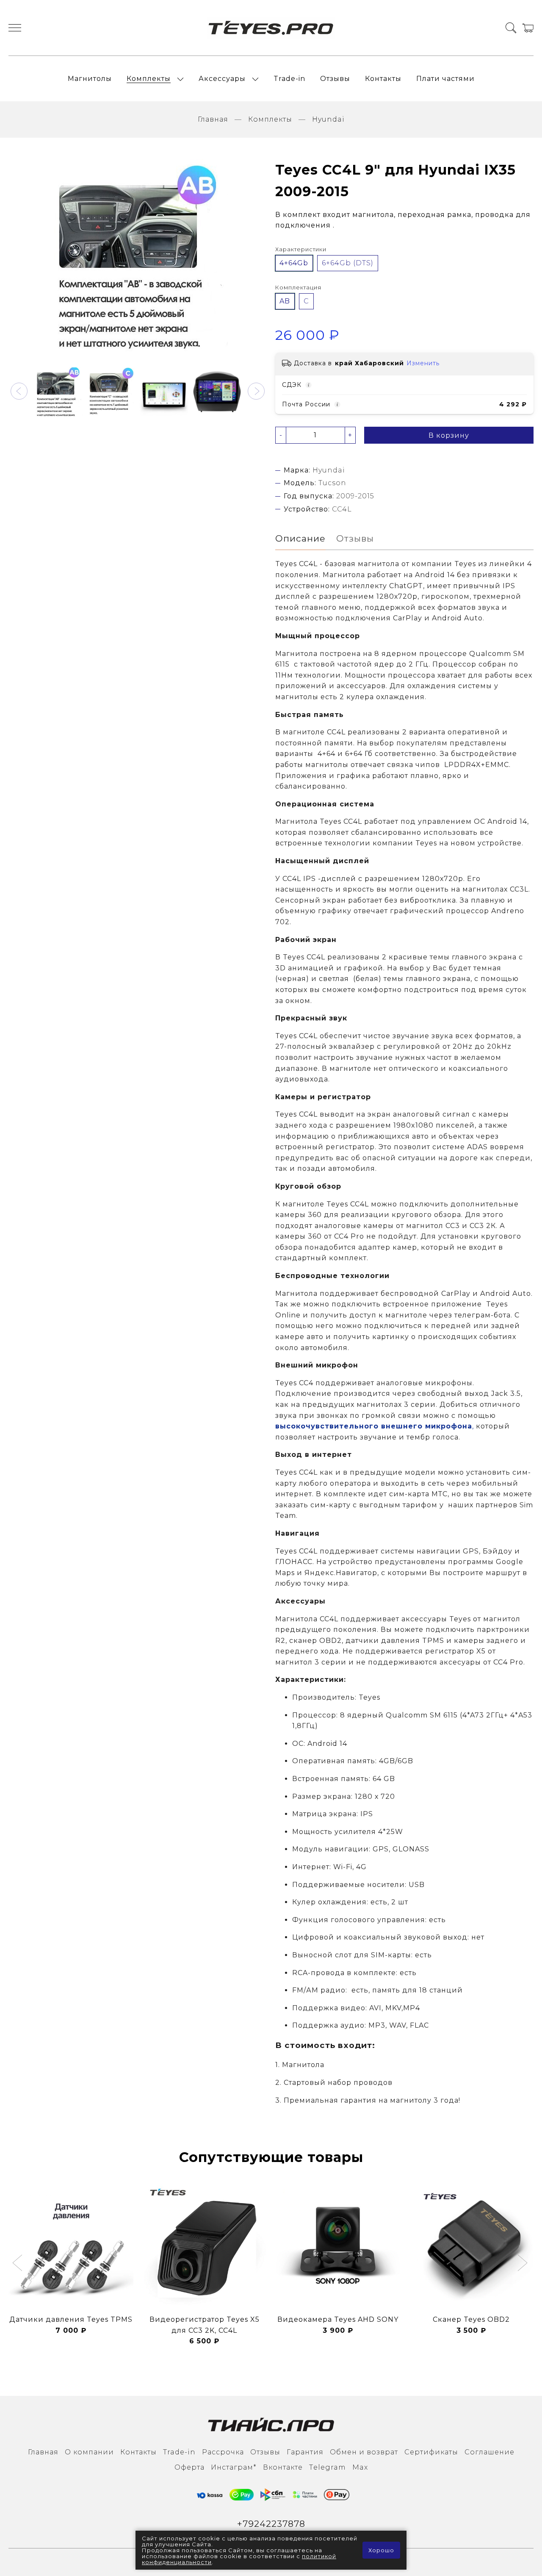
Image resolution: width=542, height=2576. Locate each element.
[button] (19, 391)
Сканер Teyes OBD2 (471, 2319)
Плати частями (445, 79)
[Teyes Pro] (271, 28)
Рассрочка (223, 2452)
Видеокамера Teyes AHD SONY (338, 2319)
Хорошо (381, 2550)
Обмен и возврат (364, 2452)
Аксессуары (222, 79)
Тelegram (328, 2467)
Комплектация (298, 288)
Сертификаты (431, 2452)
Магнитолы (90, 79)
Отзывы (335, 79)
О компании (89, 2452)
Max (360, 2467)
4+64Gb (294, 263)
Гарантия (305, 2452)
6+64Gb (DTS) (348, 263)
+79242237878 (271, 2524)
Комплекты (149, 79)
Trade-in (289, 79)
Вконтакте (283, 2467)
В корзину (449, 435)
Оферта (189, 2467)
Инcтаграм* (234, 2467)
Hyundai (328, 119)
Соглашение (489, 2452)
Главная (213, 119)
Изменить (423, 363)
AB (285, 301)
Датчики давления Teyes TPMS (71, 2319)
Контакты (383, 79)
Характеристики (301, 249)
